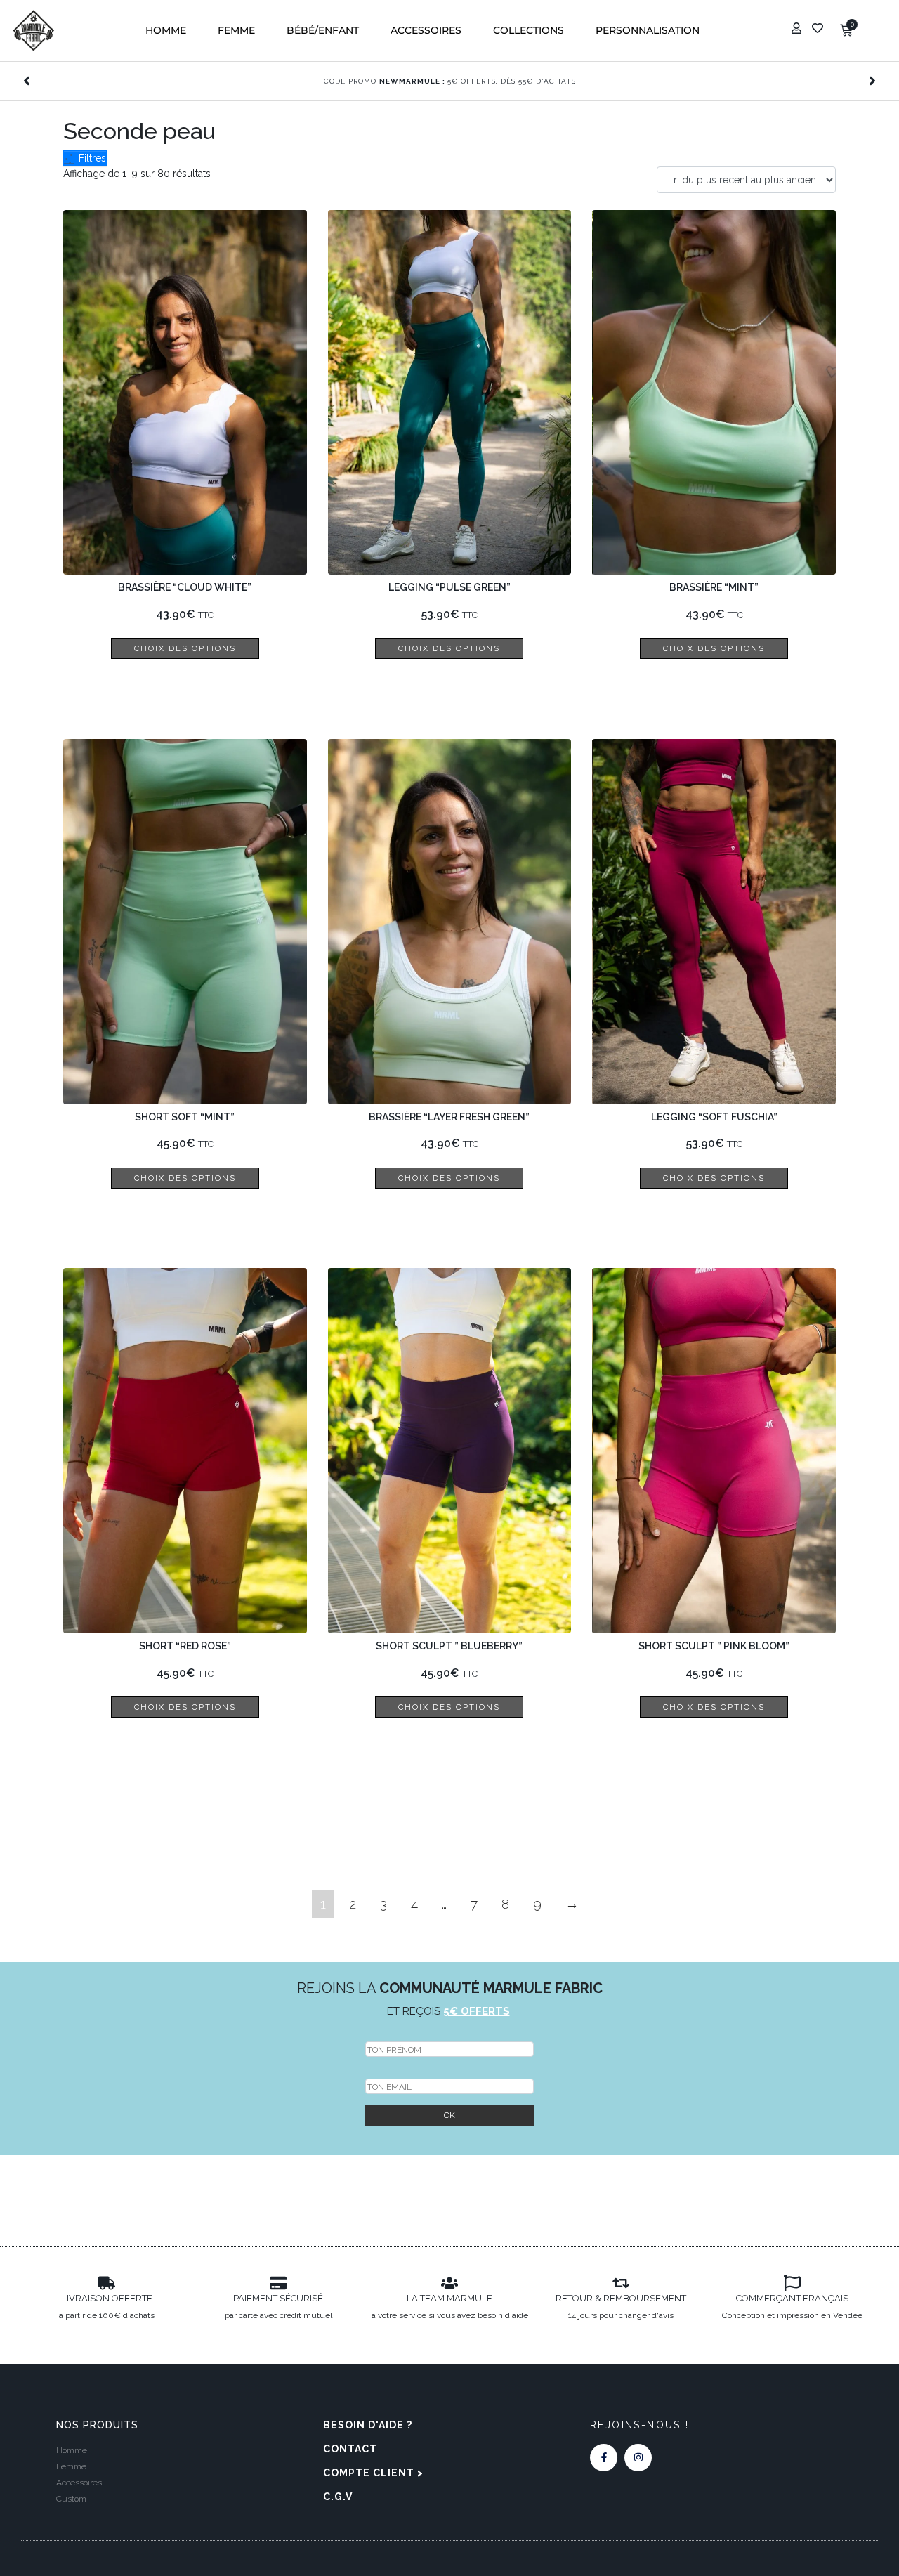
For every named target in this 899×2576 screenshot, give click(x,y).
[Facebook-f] (604, 2458)
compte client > (373, 2473)
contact (350, 2449)
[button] (166, 31)
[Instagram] (638, 2458)
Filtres (91, 158)
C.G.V (338, 2497)
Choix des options (185, 648)
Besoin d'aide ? (368, 2425)
